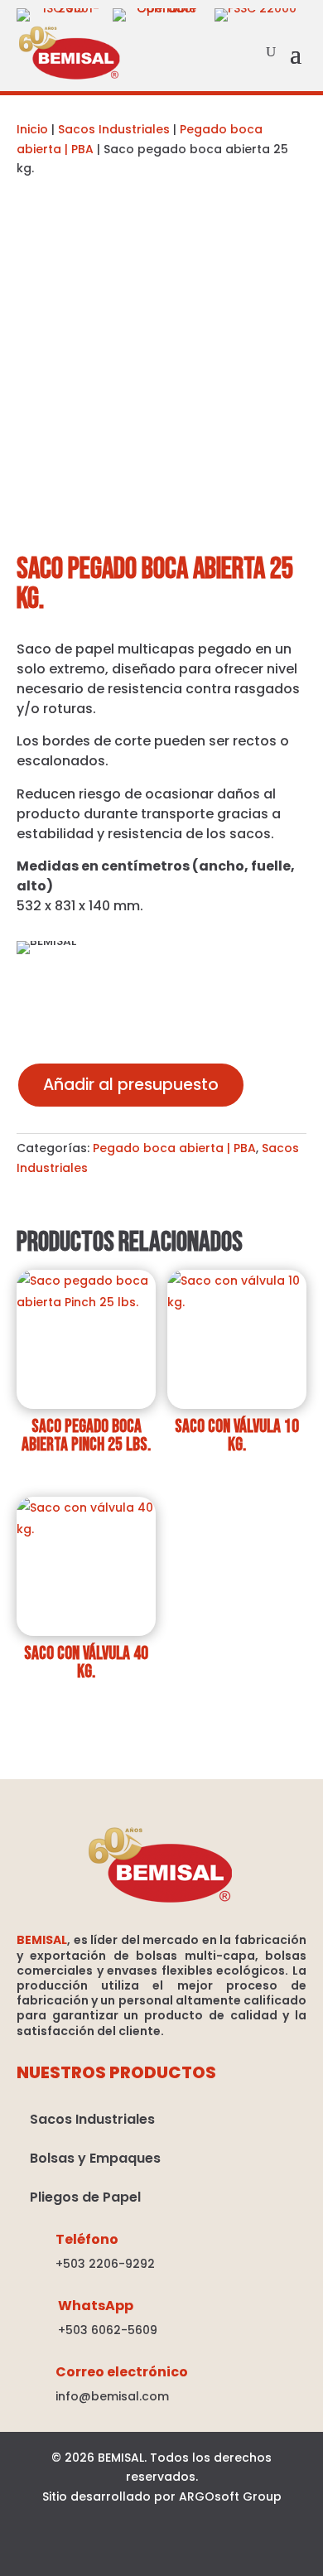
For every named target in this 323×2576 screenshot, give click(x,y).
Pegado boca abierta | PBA (174, 1148)
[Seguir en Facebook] (118, 2550)
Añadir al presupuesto (131, 1085)
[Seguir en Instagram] (205, 2550)
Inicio (32, 129)
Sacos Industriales (114, 129)
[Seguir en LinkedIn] (161, 2550)
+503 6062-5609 (108, 2330)
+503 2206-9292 (105, 2264)
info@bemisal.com (112, 2396)
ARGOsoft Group (230, 2496)
